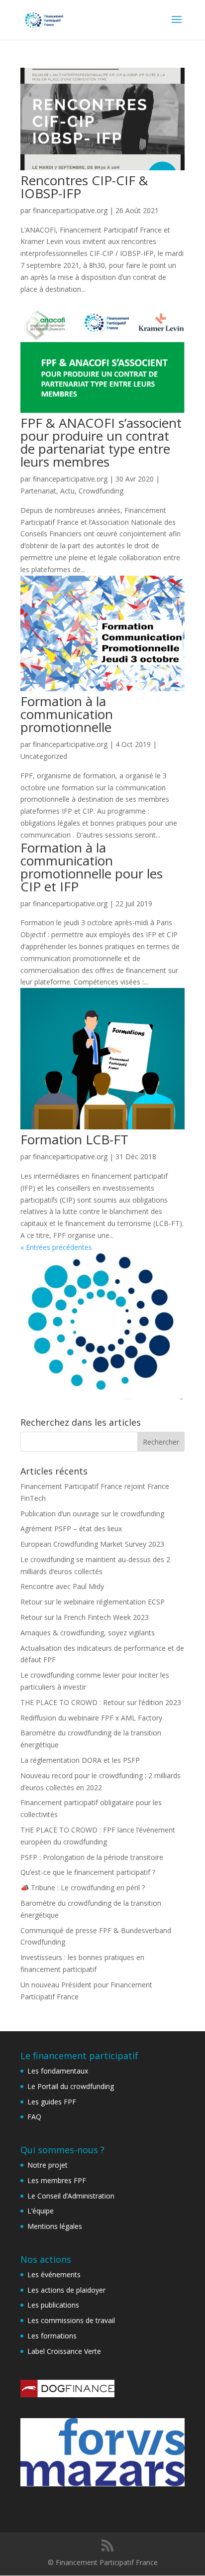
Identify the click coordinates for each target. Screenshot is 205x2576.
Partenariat (38, 491)
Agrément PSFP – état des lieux (71, 1529)
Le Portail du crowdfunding (71, 2086)
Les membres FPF (57, 2180)
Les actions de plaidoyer (66, 2290)
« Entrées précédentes (56, 1247)
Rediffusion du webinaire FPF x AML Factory (91, 1718)
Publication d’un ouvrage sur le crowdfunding (92, 1514)
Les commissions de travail (71, 2320)
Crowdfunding (101, 491)
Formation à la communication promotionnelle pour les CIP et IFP (92, 867)
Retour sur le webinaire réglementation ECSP (93, 1602)
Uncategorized (44, 756)
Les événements (54, 2274)
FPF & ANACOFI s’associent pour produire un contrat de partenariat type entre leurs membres (101, 442)
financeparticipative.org (70, 210)
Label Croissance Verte (64, 2351)
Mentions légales (55, 2226)
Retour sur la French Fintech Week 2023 (85, 1617)
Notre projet (48, 2165)
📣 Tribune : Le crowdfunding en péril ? (83, 1888)
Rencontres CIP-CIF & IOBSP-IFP (84, 187)
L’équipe (41, 2211)
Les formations (52, 2336)
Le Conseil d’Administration (71, 2196)
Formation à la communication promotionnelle (67, 714)
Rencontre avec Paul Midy (62, 1586)
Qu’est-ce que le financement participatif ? (88, 1872)
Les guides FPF (52, 2102)
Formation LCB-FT (74, 1139)
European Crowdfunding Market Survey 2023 (92, 1544)
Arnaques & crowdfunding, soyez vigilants (88, 1633)
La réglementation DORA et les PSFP (80, 1760)
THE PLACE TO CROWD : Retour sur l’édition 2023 (101, 1702)
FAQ (34, 2117)
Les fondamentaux (58, 2071)
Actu (67, 491)
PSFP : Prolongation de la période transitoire (92, 1857)
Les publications (53, 2305)
